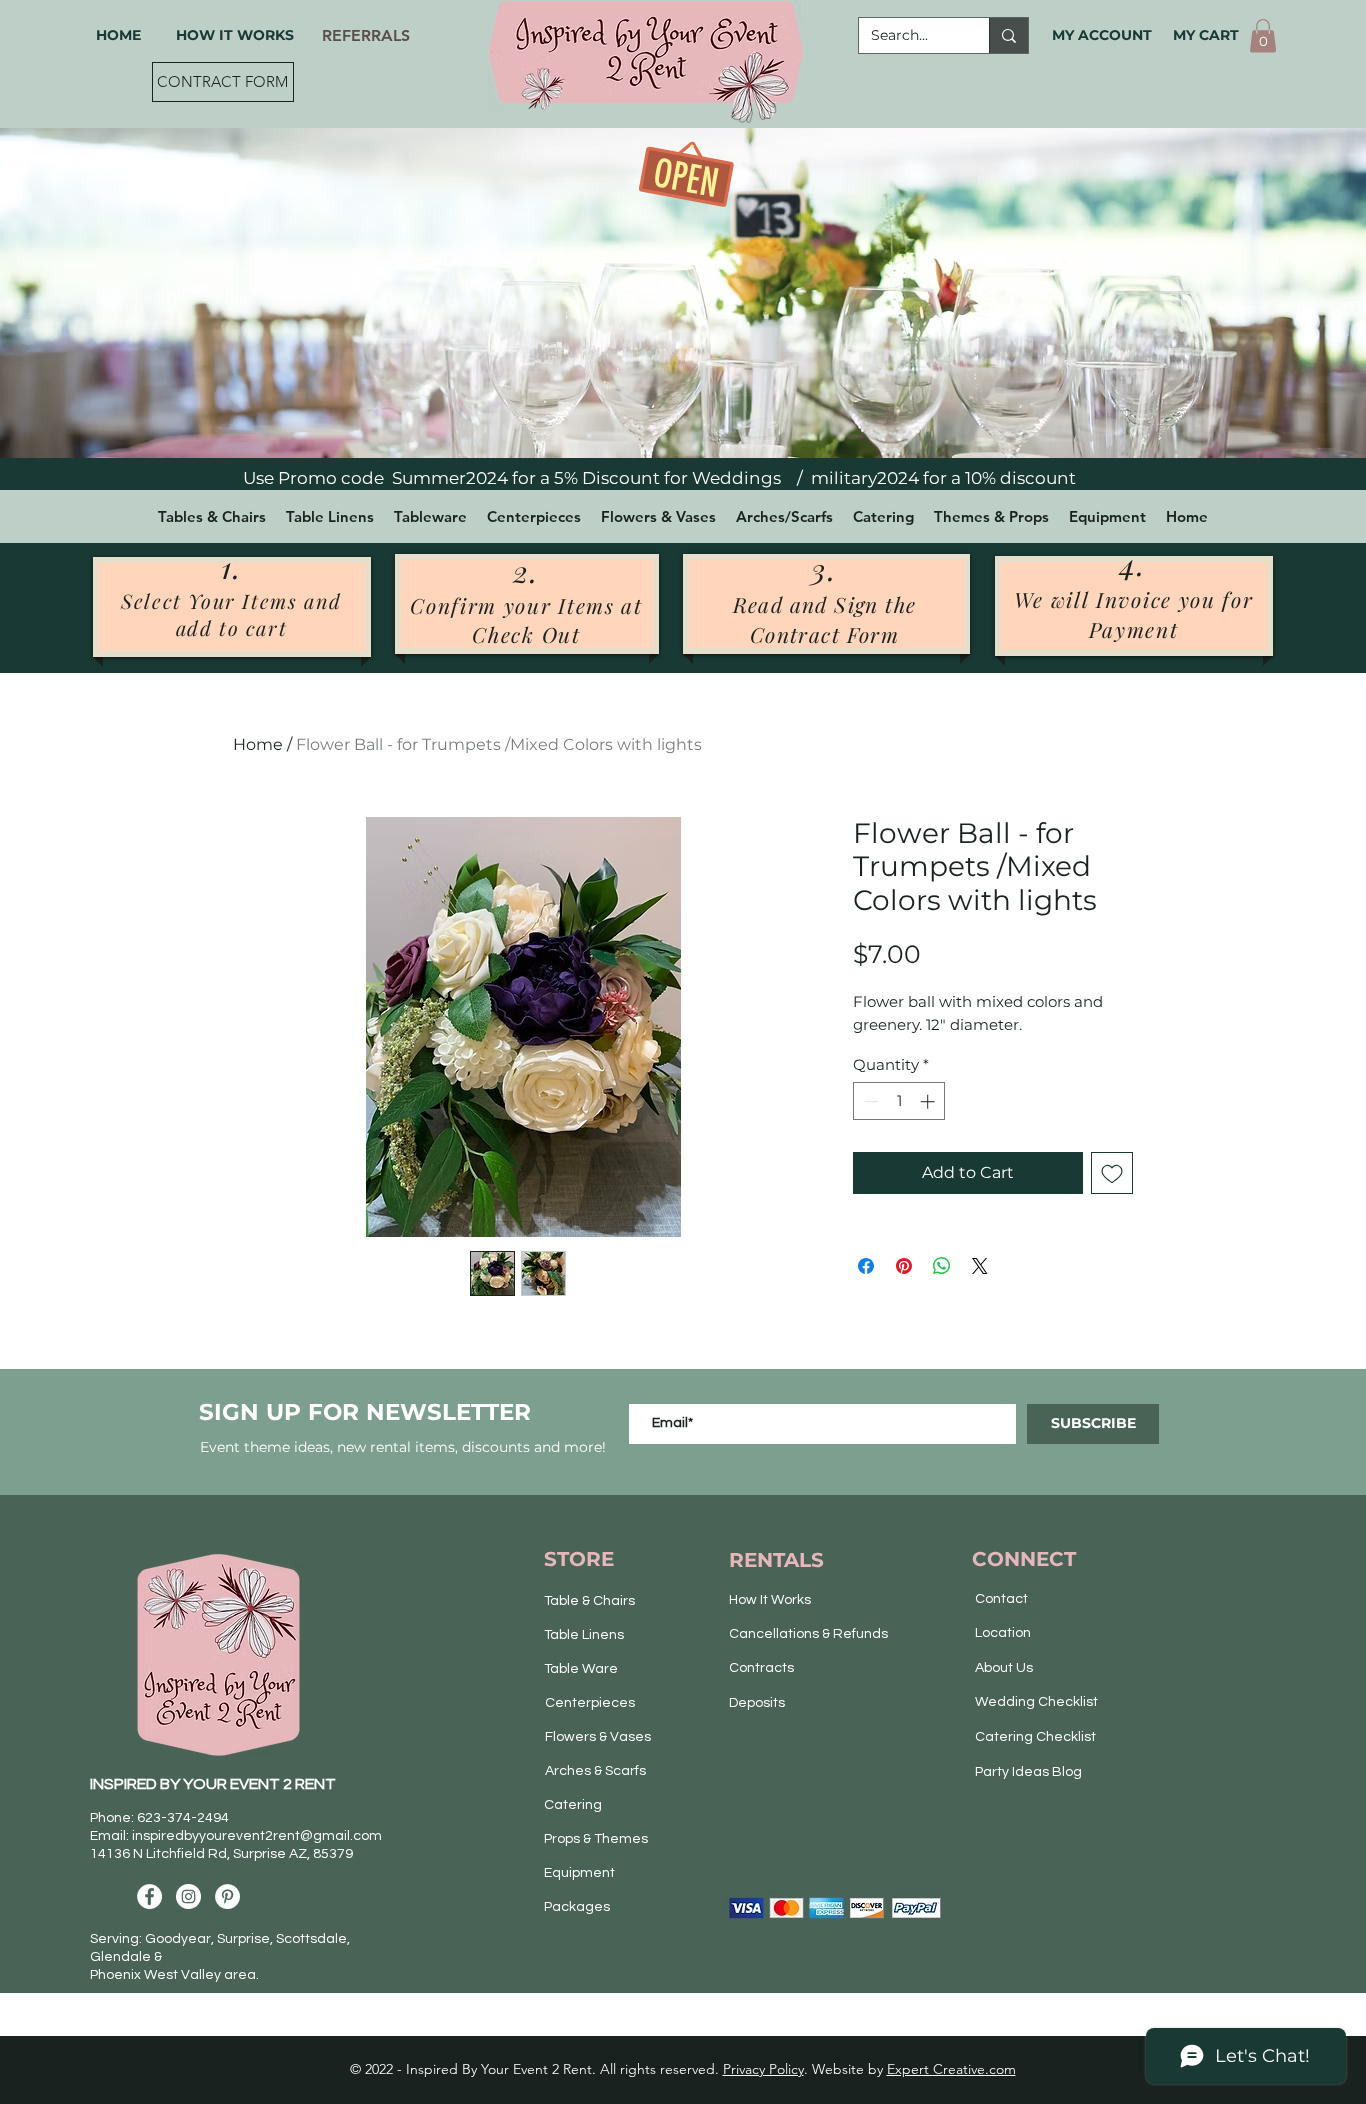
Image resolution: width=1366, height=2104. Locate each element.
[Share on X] (980, 1266)
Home (258, 744)
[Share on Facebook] (866, 1266)
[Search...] (1008, 35)
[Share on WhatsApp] (942, 1266)
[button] (1263, 35)
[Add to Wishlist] (1112, 1173)
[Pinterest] (227, 1896)
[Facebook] (149, 1896)
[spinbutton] (899, 1101)
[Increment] (929, 1101)
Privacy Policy (763, 2069)
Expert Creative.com (951, 2069)
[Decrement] (869, 1101)
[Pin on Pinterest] (904, 1266)
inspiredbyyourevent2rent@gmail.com (257, 1836)
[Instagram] (188, 1896)
